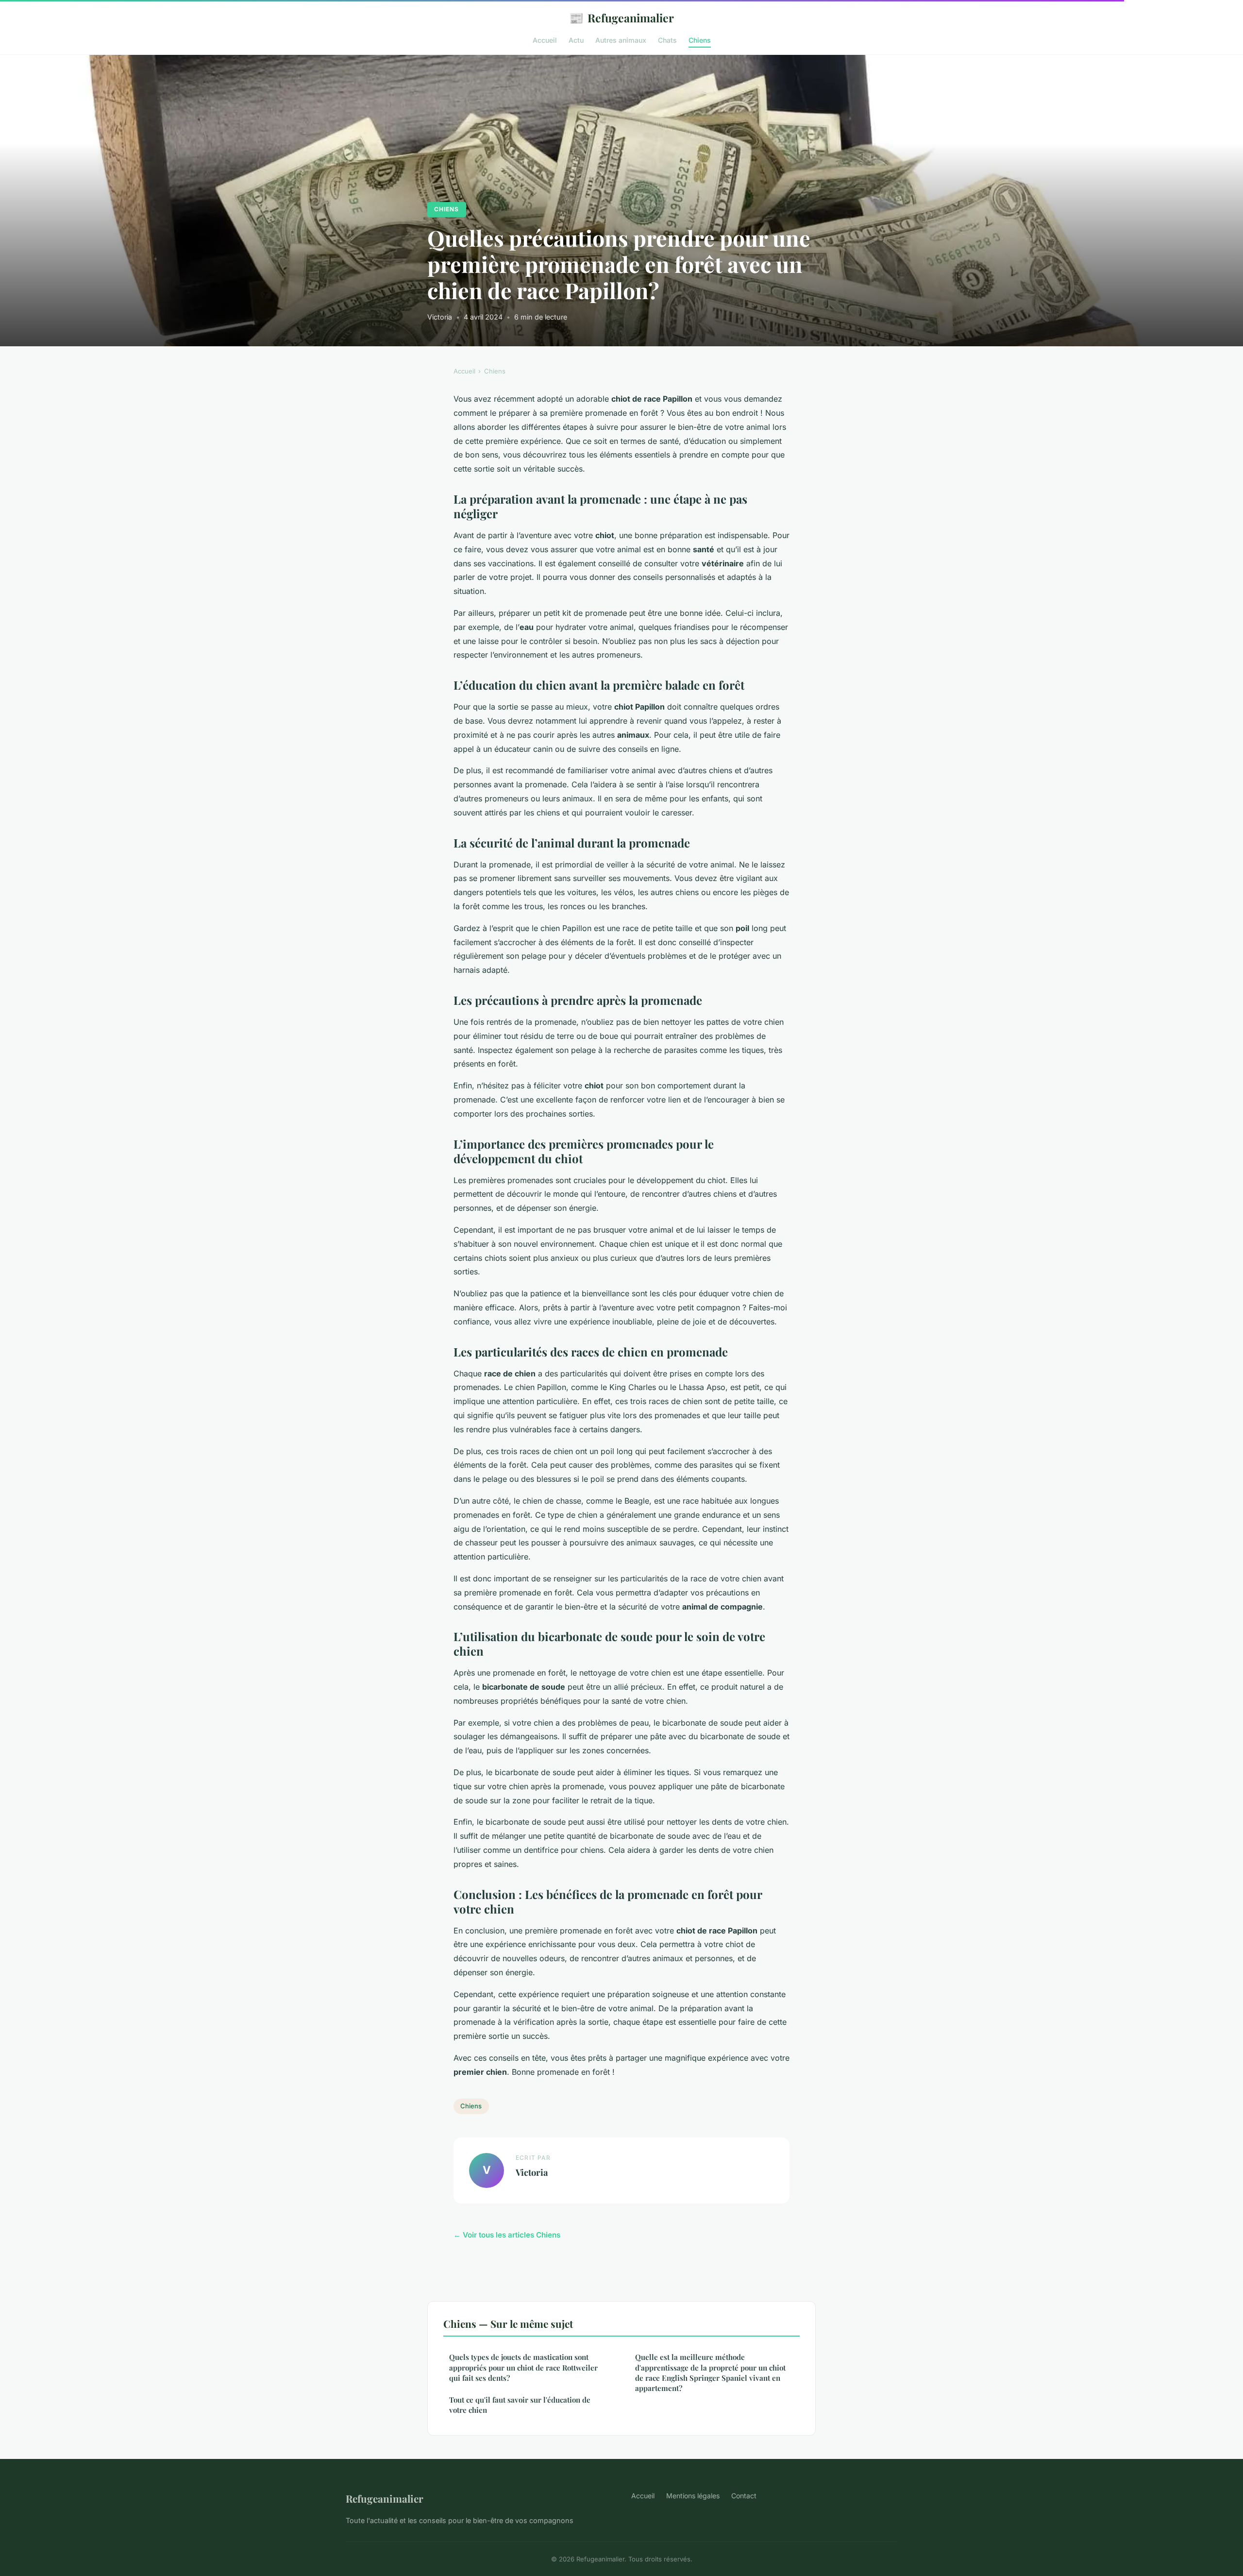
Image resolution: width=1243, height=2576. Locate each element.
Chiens (700, 40)
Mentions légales (693, 2496)
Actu (576, 40)
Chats (667, 40)
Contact (744, 2496)
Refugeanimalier (621, 17)
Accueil (545, 40)
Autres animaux (621, 40)
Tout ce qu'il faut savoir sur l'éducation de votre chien (520, 2405)
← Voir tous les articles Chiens (507, 2235)
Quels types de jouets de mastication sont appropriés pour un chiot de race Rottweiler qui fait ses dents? (523, 2367)
